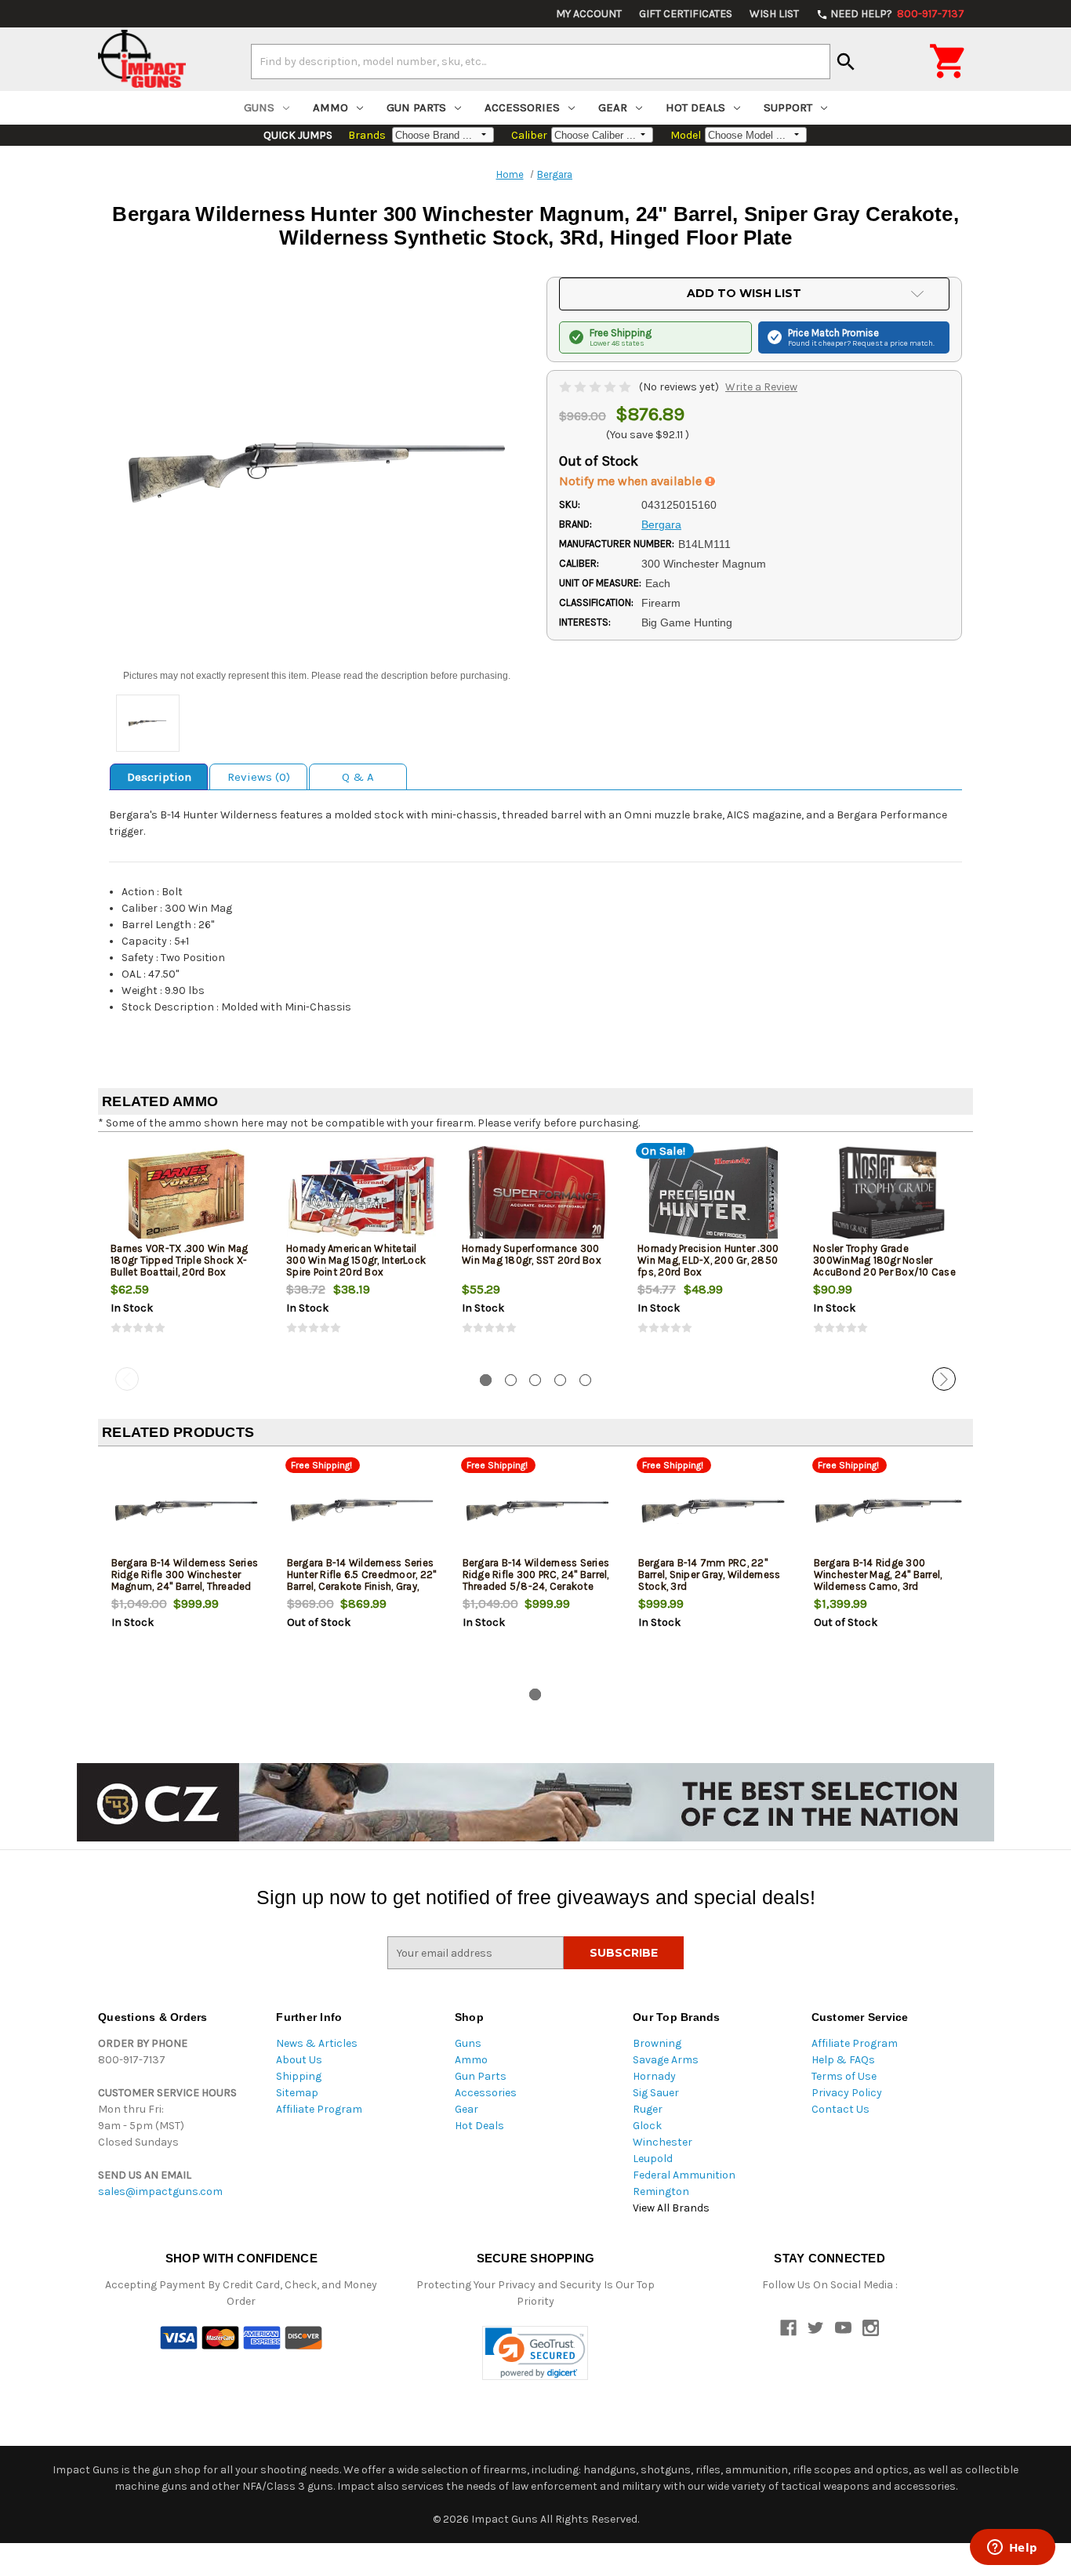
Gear (613, 107)
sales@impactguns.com (160, 2191)
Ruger (648, 2109)
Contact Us (840, 2109)
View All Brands (671, 2208)
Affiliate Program (319, 2109)
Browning (657, 2043)
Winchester (663, 2142)
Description (159, 777)
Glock (647, 2126)
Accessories (522, 107)
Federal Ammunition (684, 2175)
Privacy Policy (847, 2093)
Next (944, 1379)
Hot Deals (695, 107)
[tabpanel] (186, 1253)
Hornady (654, 2076)
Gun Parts (416, 107)
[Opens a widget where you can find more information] (1012, 2549)
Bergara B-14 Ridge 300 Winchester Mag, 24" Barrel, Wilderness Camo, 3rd (878, 1575)
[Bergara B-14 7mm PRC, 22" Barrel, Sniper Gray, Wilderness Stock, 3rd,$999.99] (713, 1510)
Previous (127, 1379)
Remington (661, 2191)
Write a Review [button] (761, 387)
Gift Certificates (686, 14)
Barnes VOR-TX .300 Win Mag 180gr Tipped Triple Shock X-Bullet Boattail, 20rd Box (180, 1260)
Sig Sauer (656, 2093)
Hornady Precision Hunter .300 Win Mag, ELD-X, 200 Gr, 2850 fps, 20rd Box (708, 1260)
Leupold (653, 2159)
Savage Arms (666, 2060)
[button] (535, 2353)
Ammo (330, 107)
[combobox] (541, 61)
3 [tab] (535, 1380)
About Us (299, 2060)
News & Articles (317, 2043)
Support (788, 107)
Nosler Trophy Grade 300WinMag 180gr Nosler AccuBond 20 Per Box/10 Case (884, 1260)
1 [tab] (486, 1380)
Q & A (358, 777)
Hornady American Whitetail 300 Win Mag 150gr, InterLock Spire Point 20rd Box (356, 1260)
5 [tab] (585, 1380)
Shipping (299, 2076)
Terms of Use (844, 2076)
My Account (589, 14)
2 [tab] (511, 1380)
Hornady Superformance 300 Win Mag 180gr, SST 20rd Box (532, 1254)
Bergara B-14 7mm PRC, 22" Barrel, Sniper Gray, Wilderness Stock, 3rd (710, 1575)
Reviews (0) (259, 777)
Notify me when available (632, 481)
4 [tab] (560, 1380)
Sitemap (297, 2093)
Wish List (774, 14)
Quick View (187, 1195)
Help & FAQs (843, 2060)
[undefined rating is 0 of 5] (596, 387)
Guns (259, 107)
